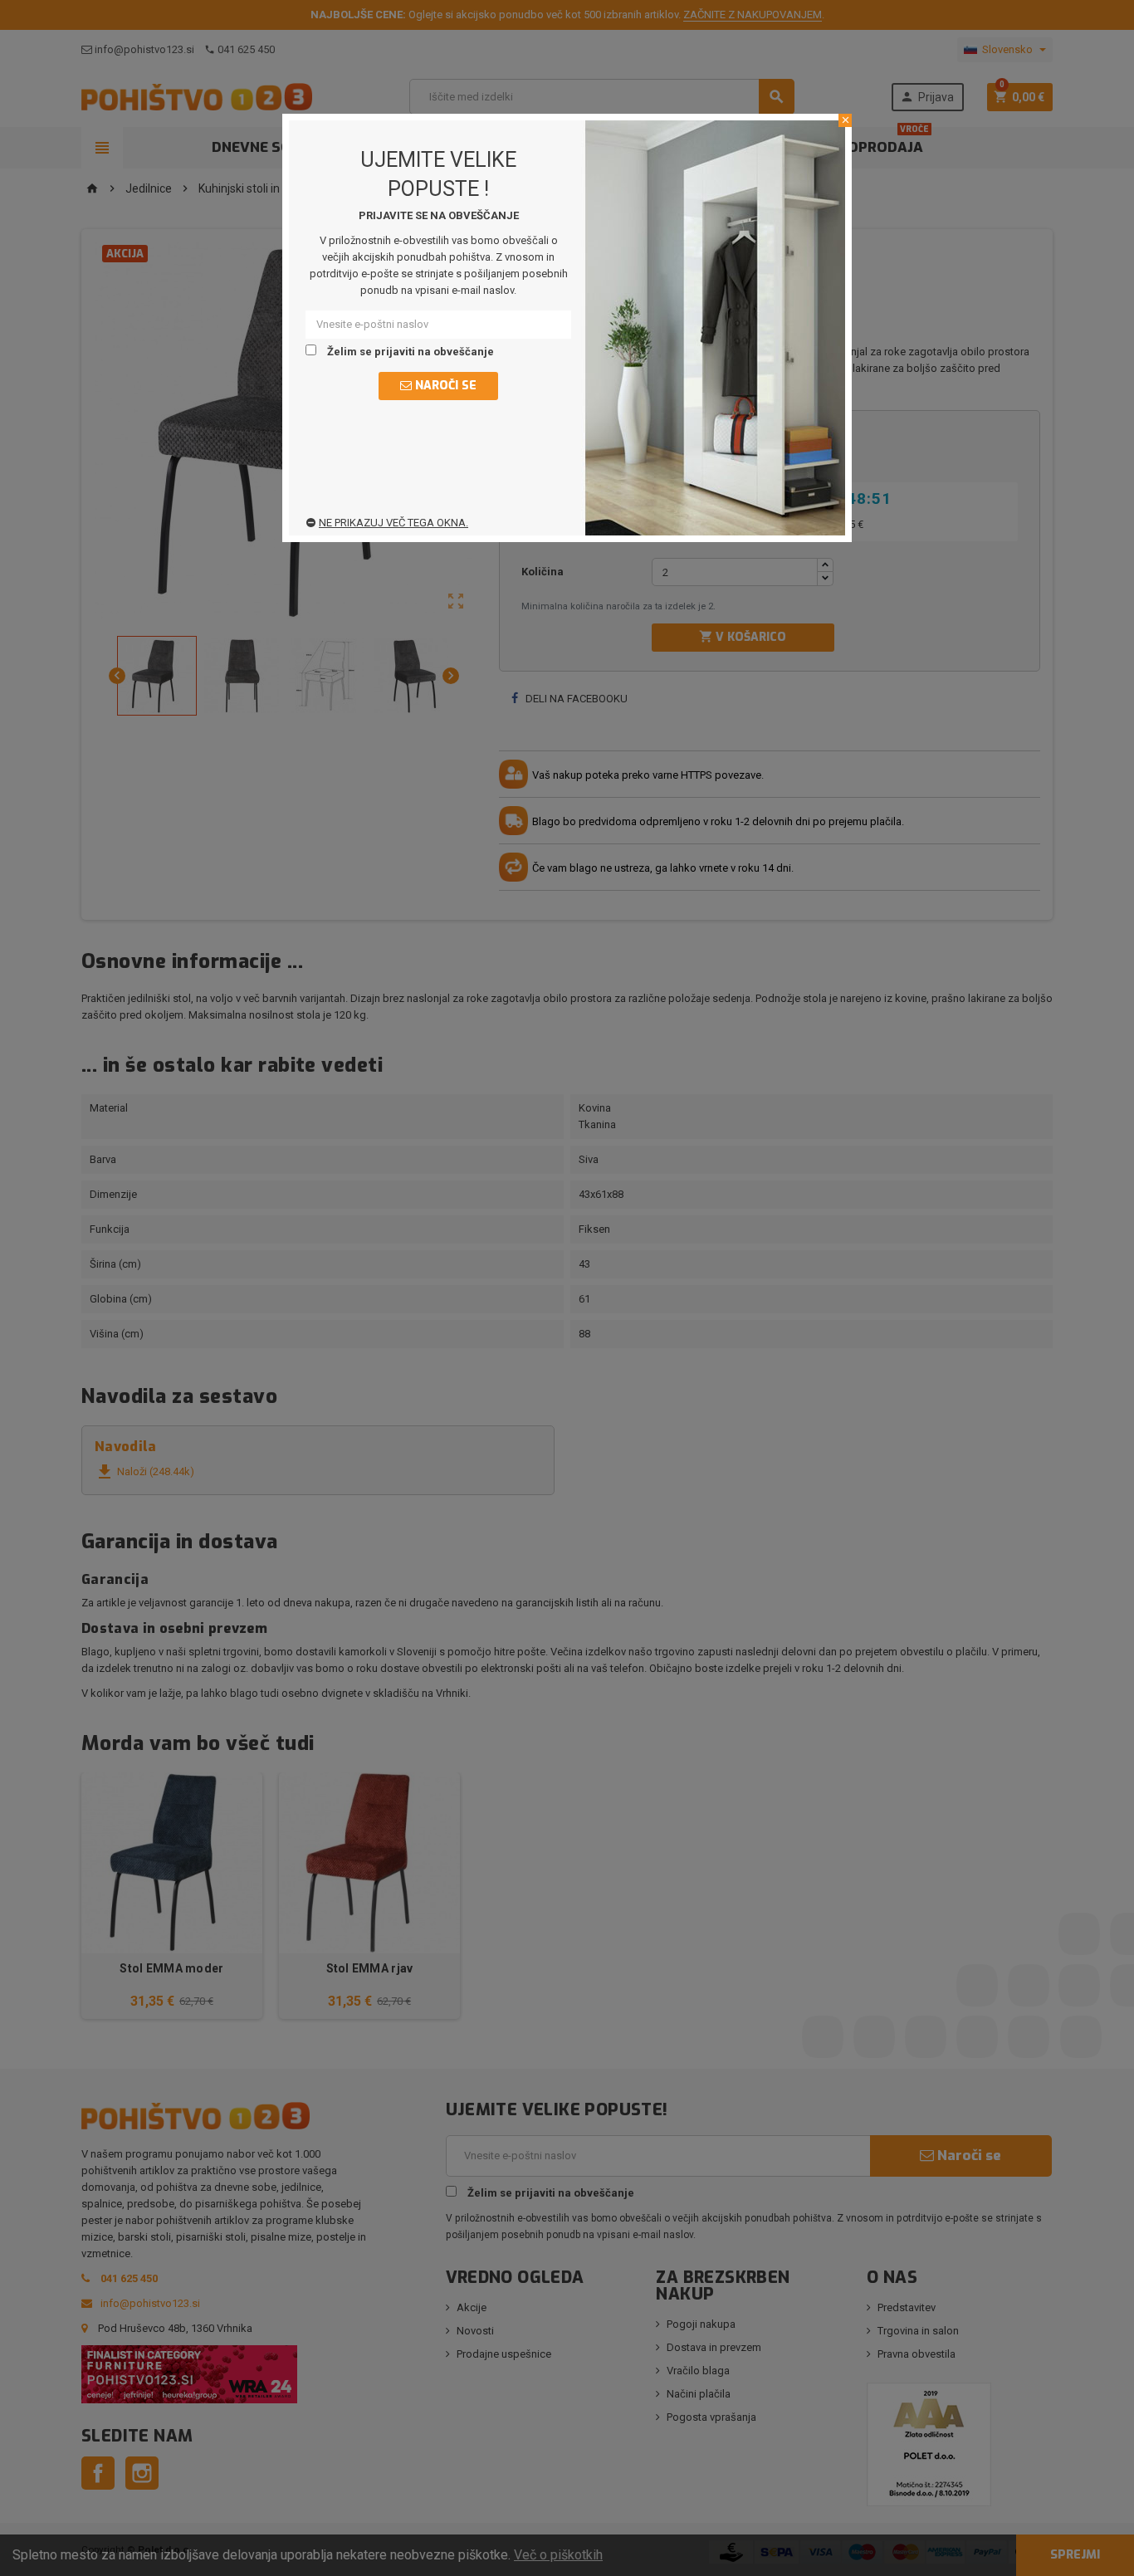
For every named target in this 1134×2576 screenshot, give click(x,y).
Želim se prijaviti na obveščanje (409, 352)
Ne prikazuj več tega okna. (393, 523)
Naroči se (444, 386)
